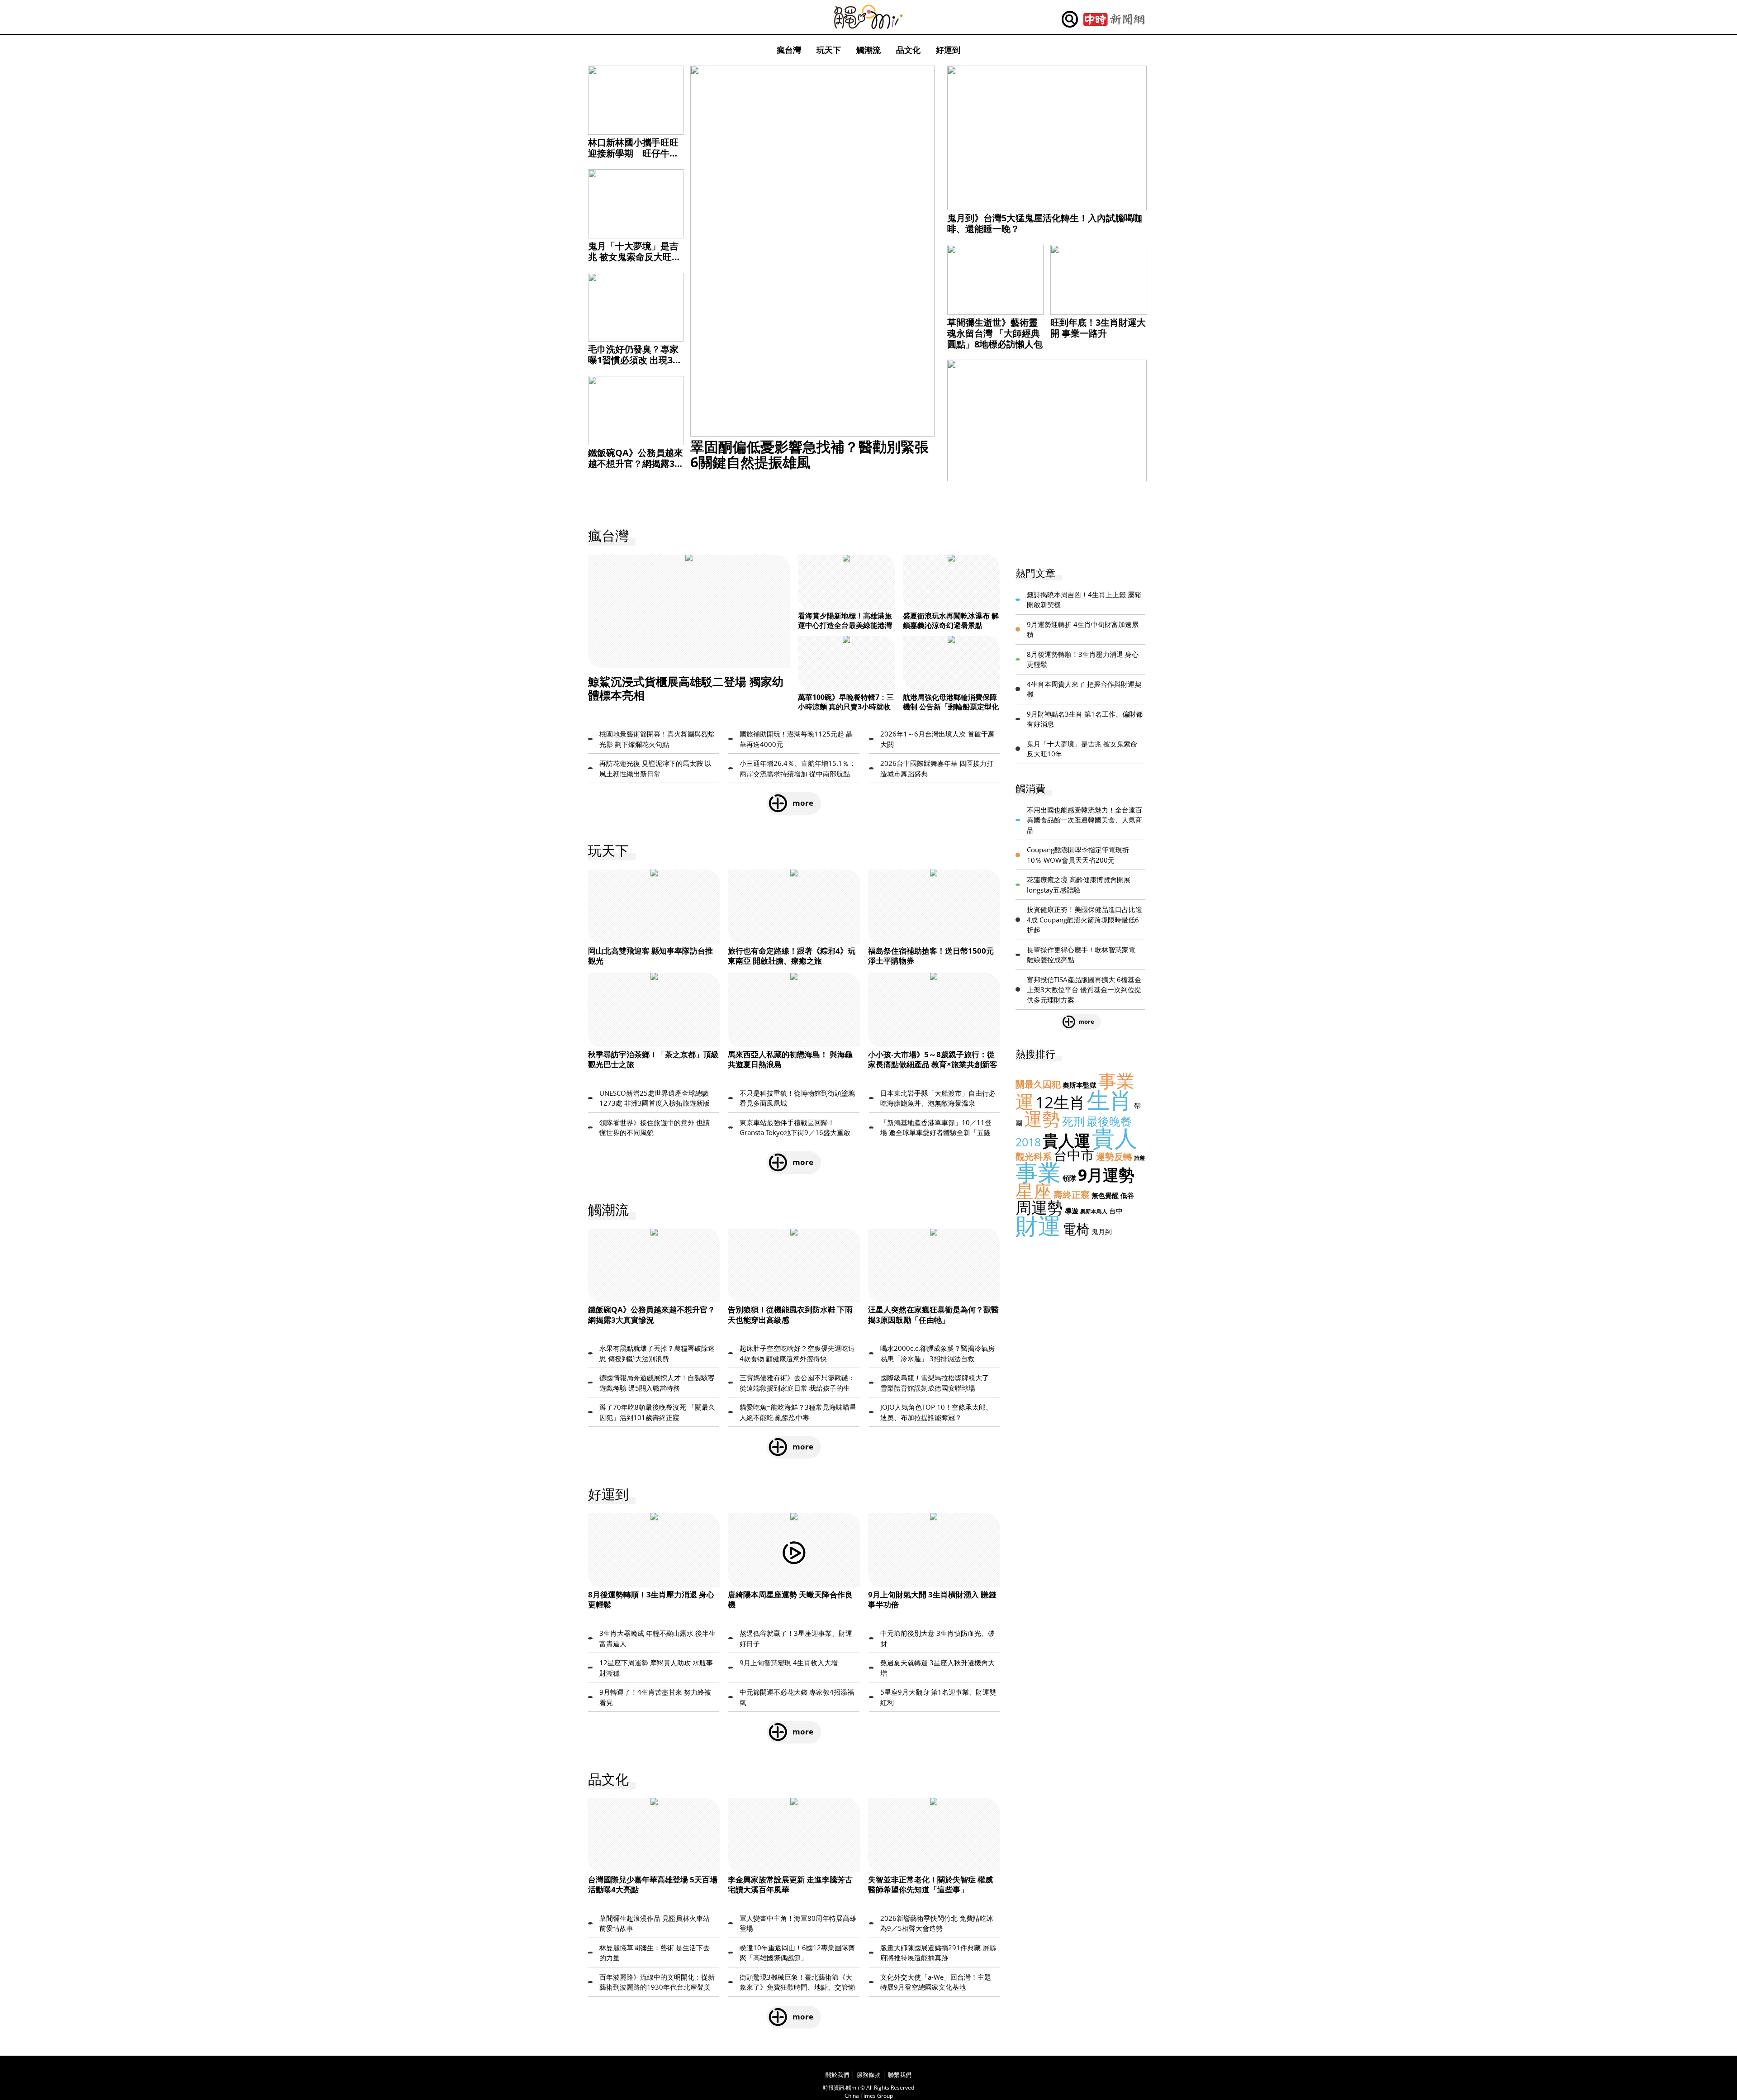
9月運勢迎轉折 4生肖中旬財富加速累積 (1083, 630)
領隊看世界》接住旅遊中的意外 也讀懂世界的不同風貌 (655, 1128)
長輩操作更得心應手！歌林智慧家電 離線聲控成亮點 (1081, 955)
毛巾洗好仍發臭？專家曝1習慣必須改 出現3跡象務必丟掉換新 (635, 360)
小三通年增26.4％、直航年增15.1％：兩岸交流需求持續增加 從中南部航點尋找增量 (798, 769)
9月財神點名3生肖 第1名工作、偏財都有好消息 (1085, 719)
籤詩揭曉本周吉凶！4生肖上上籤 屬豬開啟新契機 (1084, 600)
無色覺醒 (1105, 1195)
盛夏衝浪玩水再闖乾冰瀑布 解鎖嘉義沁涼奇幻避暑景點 (951, 620)
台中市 (1074, 1155)
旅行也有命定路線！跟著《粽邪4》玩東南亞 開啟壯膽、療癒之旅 (792, 956)
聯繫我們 (900, 2075)
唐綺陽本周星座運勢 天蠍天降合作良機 (790, 1599)
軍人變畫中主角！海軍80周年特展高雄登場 (798, 1923)
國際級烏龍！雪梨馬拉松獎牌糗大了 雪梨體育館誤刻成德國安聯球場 (935, 1383)
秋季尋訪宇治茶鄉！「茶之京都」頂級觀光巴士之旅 (653, 1059)
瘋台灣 (789, 50)
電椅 (1076, 1229)
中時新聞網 (1114, 19)
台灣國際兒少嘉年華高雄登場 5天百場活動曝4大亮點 (653, 1884)
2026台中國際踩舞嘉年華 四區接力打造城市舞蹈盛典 (937, 768)
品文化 (908, 50)
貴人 (1115, 1138)
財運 (1038, 1226)
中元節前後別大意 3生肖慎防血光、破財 (937, 1638)
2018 (1028, 1142)
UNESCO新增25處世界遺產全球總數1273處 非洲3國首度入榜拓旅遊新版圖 (655, 1098)
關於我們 (837, 2075)
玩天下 (829, 50)
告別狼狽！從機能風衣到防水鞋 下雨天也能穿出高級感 (790, 1314)
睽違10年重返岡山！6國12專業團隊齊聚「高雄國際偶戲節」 (797, 1953)
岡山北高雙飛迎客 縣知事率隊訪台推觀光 (650, 956)
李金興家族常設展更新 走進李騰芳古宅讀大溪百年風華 (790, 1884)
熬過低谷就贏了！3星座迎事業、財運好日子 (796, 1638)
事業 (1038, 1172)
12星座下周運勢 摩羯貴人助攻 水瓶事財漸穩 (656, 1668)
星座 (1034, 1191)
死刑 (1073, 1121)
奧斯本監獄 (1080, 1085)
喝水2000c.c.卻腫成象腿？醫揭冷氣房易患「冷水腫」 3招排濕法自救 (937, 1353)
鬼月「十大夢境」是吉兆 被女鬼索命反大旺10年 (635, 257)
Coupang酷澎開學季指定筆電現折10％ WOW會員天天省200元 (1078, 855)
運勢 (1042, 1119)
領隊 (1069, 1178)
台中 (1116, 1211)
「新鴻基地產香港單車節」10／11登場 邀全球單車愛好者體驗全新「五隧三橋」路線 (936, 1128)
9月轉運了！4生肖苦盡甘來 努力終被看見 (655, 1697)
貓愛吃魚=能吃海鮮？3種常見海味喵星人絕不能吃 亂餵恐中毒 (798, 1412)
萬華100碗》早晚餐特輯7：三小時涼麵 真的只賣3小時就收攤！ (846, 707)
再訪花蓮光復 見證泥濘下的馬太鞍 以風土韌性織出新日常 (655, 768)
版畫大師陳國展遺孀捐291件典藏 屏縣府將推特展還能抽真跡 (938, 1953)
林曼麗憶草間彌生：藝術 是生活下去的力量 (655, 1953)
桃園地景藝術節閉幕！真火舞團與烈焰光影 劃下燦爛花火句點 (657, 739)
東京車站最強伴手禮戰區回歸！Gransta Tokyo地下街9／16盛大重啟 (795, 1128)
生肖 (1110, 1100)
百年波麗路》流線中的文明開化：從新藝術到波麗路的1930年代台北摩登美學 (657, 1982)
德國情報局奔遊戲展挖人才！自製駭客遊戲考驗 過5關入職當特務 (657, 1383)
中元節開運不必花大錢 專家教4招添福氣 (797, 1697)
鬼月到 (1102, 1231)
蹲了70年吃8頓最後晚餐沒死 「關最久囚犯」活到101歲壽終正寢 (657, 1412)
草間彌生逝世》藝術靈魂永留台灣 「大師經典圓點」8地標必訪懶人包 (995, 333)
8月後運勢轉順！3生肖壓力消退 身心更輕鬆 (651, 1599)
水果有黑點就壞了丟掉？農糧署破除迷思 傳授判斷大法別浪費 (657, 1353)
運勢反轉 (1114, 1157)
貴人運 (1066, 1140)
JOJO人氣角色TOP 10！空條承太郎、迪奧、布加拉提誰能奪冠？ (936, 1412)
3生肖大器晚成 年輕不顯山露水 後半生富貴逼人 (657, 1638)
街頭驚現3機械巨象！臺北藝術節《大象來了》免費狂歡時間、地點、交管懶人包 (797, 1982)
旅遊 (1139, 1158)
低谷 (1127, 1195)
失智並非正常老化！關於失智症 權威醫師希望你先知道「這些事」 (930, 1884)
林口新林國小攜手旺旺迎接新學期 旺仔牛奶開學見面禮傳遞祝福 (633, 153)
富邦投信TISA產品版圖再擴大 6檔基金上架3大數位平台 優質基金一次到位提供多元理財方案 (1084, 990)
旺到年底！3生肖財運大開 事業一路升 (1098, 328)
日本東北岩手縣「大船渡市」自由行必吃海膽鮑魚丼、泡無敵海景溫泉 (938, 1098)
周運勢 (1039, 1207)
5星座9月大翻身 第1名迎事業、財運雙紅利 (938, 1697)
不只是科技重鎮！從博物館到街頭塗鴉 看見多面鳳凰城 (797, 1098)
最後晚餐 (1109, 1121)
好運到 (948, 50)
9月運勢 (1106, 1175)
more (803, 803)
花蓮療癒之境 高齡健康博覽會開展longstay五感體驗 (1079, 885)
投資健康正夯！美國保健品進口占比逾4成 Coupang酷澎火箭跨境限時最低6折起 (1084, 919)
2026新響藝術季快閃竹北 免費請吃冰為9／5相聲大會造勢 (937, 1923)
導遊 (1072, 1211)
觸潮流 (868, 50)
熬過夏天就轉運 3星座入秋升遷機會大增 (937, 1668)
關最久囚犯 (1038, 1084)
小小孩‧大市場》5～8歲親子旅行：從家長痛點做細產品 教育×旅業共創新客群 (933, 1064)
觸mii (868, 17)
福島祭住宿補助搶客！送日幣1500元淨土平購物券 (931, 956)
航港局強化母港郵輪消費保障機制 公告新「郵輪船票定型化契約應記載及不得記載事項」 (951, 707)
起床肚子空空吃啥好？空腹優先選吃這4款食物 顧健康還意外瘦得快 (797, 1353)
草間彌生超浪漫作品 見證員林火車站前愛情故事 (655, 1923)
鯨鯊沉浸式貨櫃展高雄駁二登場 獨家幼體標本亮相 (686, 688)
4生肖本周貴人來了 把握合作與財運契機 (1084, 689)
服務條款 (868, 2075)
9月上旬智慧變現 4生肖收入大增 (789, 1663)
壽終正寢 (1072, 1195)
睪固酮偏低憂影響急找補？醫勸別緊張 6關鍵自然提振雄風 (809, 454)
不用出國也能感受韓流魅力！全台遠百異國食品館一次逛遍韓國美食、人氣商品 (1084, 820)
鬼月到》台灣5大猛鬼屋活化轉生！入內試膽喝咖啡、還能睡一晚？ (1045, 223)
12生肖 (1060, 1102)
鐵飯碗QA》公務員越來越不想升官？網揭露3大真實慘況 (636, 463)
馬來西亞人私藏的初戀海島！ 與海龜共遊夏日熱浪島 (790, 1059)
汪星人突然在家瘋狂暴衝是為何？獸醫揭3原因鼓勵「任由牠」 (933, 1314)
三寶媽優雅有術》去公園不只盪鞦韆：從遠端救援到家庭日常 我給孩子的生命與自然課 (797, 1383)
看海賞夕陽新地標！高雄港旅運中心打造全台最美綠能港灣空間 (845, 625)
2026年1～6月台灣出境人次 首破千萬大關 (937, 739)
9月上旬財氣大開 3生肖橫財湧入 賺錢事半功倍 (932, 1599)
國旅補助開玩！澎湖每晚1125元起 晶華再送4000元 (796, 739)
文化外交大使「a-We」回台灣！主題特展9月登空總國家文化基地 (936, 1982)
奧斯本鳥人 (1094, 1211)
